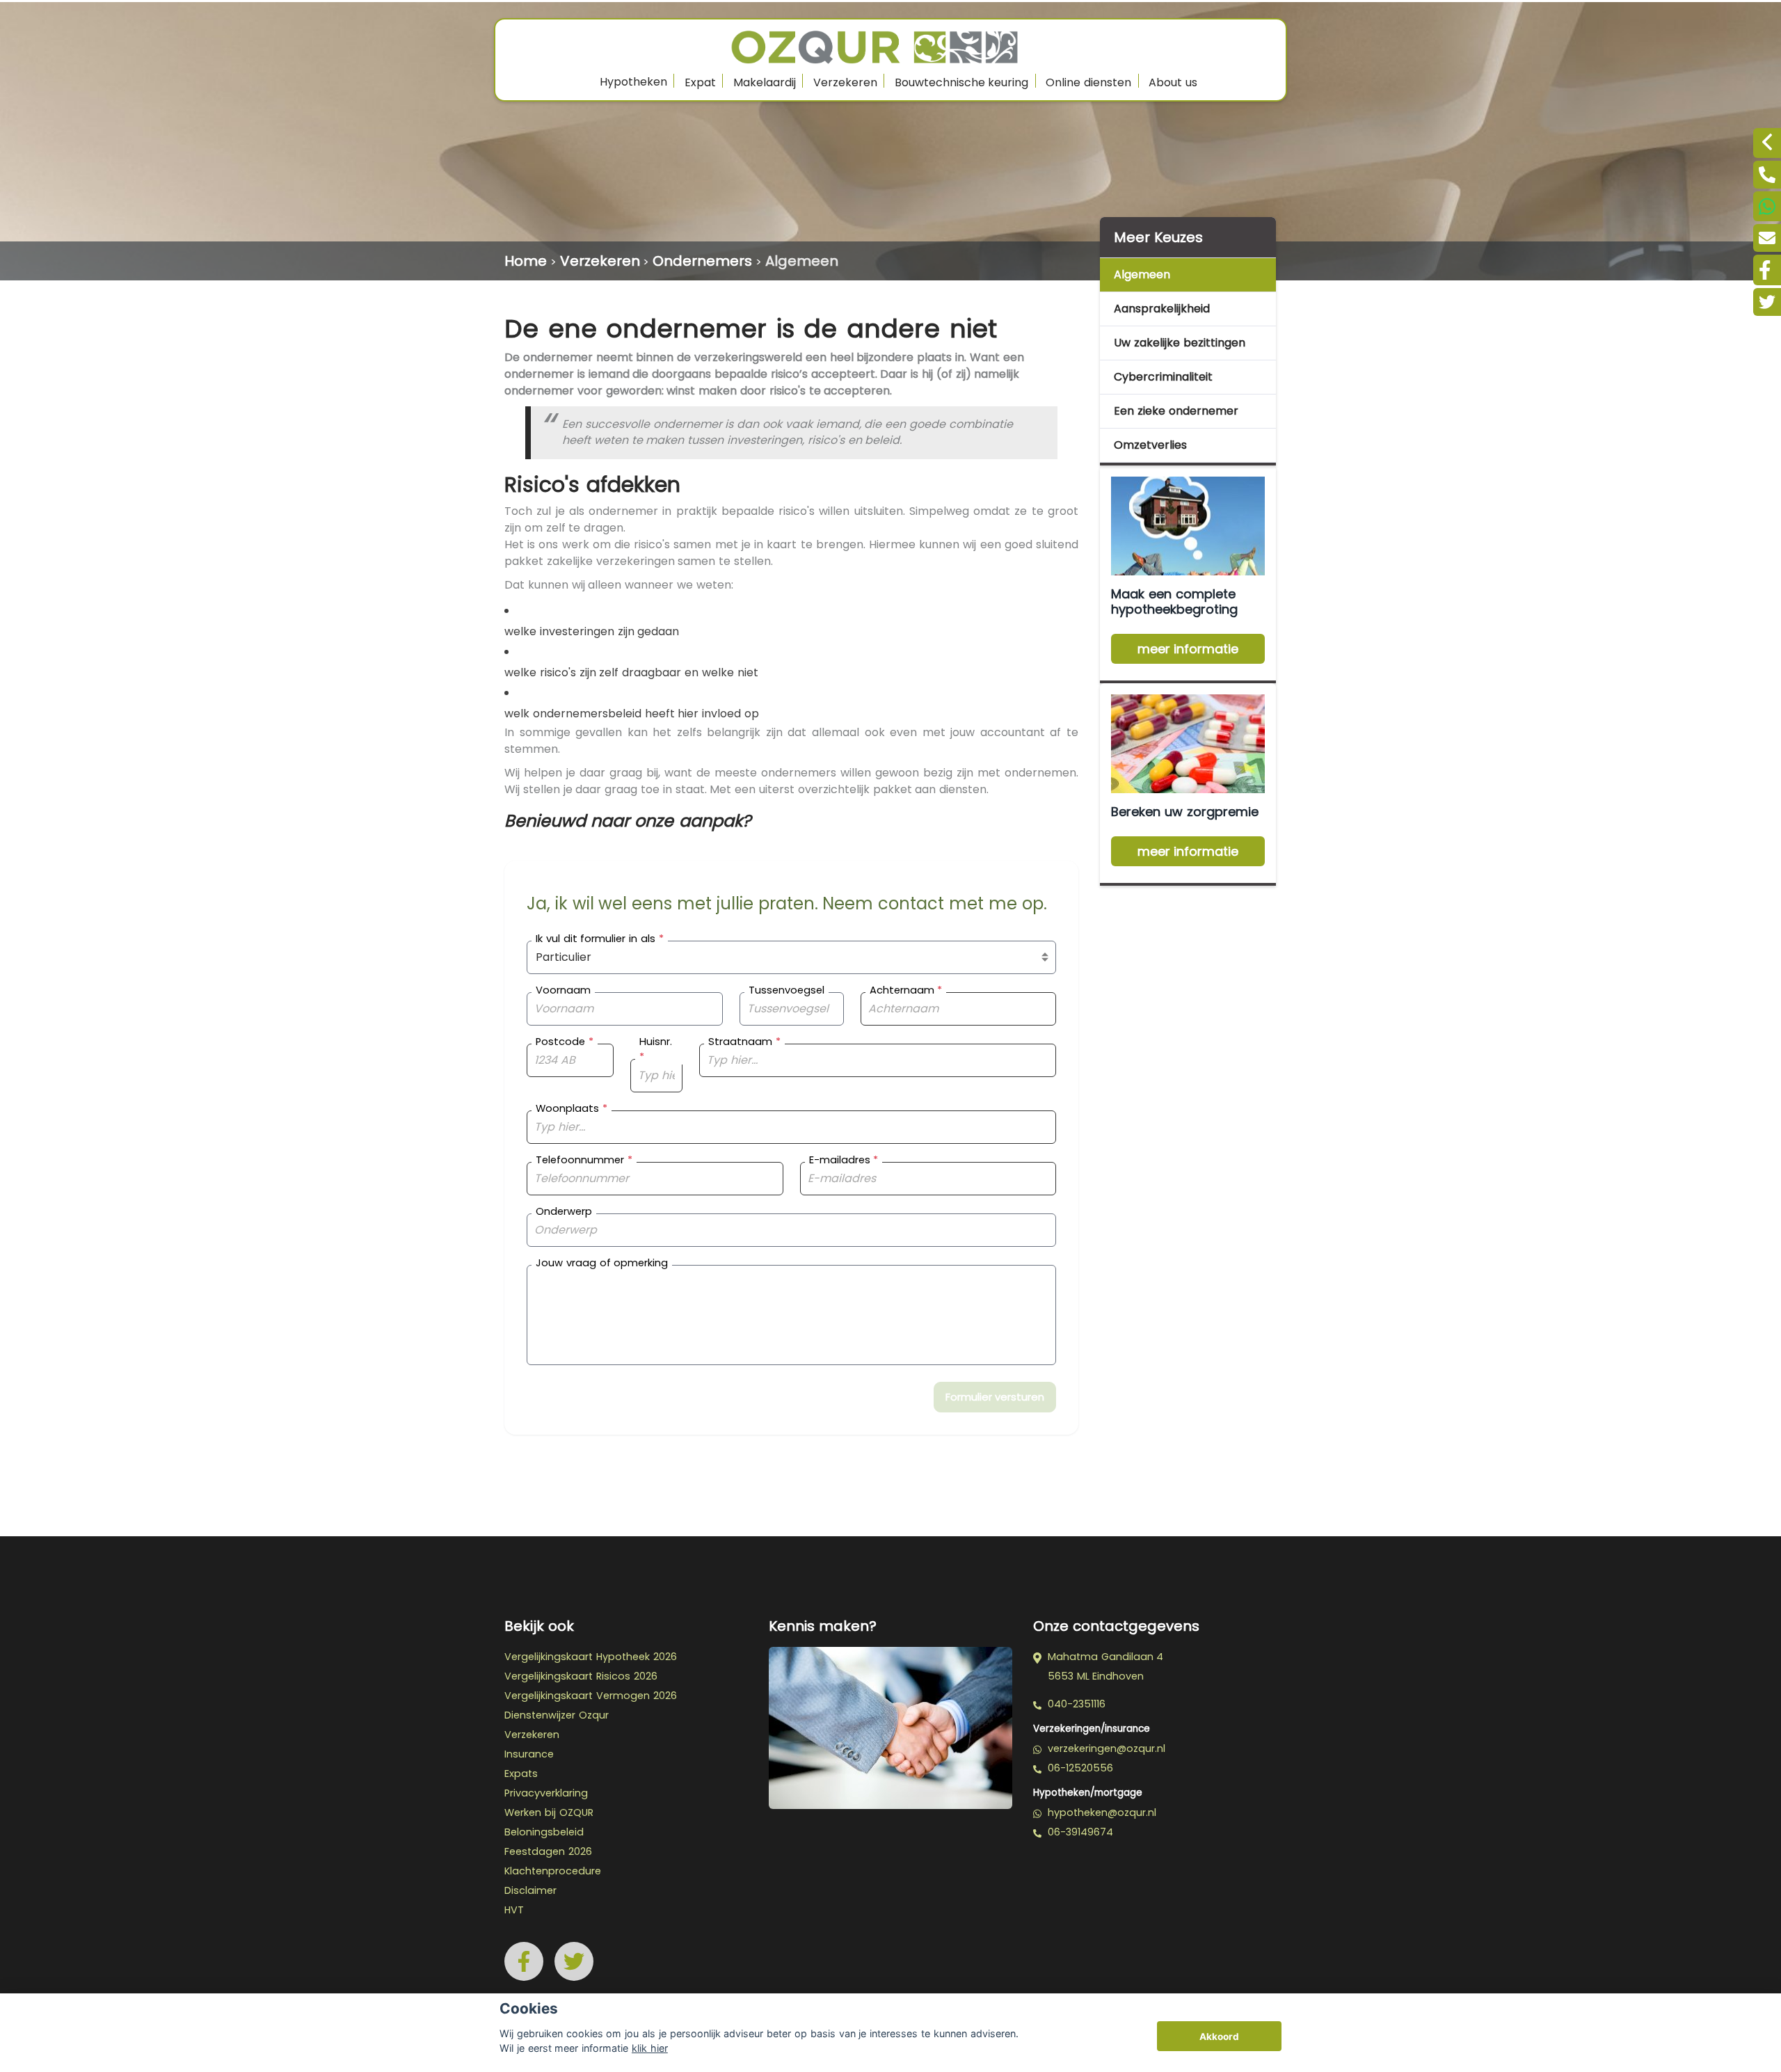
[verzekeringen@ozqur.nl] (1767, 238)
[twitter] (1767, 302)
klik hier (650, 2048)
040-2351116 (1075, 1704)
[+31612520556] (1767, 206)
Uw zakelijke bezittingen (1180, 343)
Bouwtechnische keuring (962, 82)
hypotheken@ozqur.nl (1100, 1812)
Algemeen (802, 261)
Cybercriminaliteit (1163, 377)
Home (526, 261)
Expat (700, 82)
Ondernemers (702, 261)
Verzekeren (845, 82)
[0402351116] (1767, 175)
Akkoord (1219, 2037)
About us (1173, 82)
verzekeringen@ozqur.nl (1105, 1748)
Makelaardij (765, 82)
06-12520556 (1079, 1768)
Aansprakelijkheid (1162, 309)
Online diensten (1088, 82)
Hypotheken (633, 82)
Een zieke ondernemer (1176, 411)
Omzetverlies (1150, 445)
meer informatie (1188, 649)
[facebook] (1767, 270)
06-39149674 (1079, 1832)
